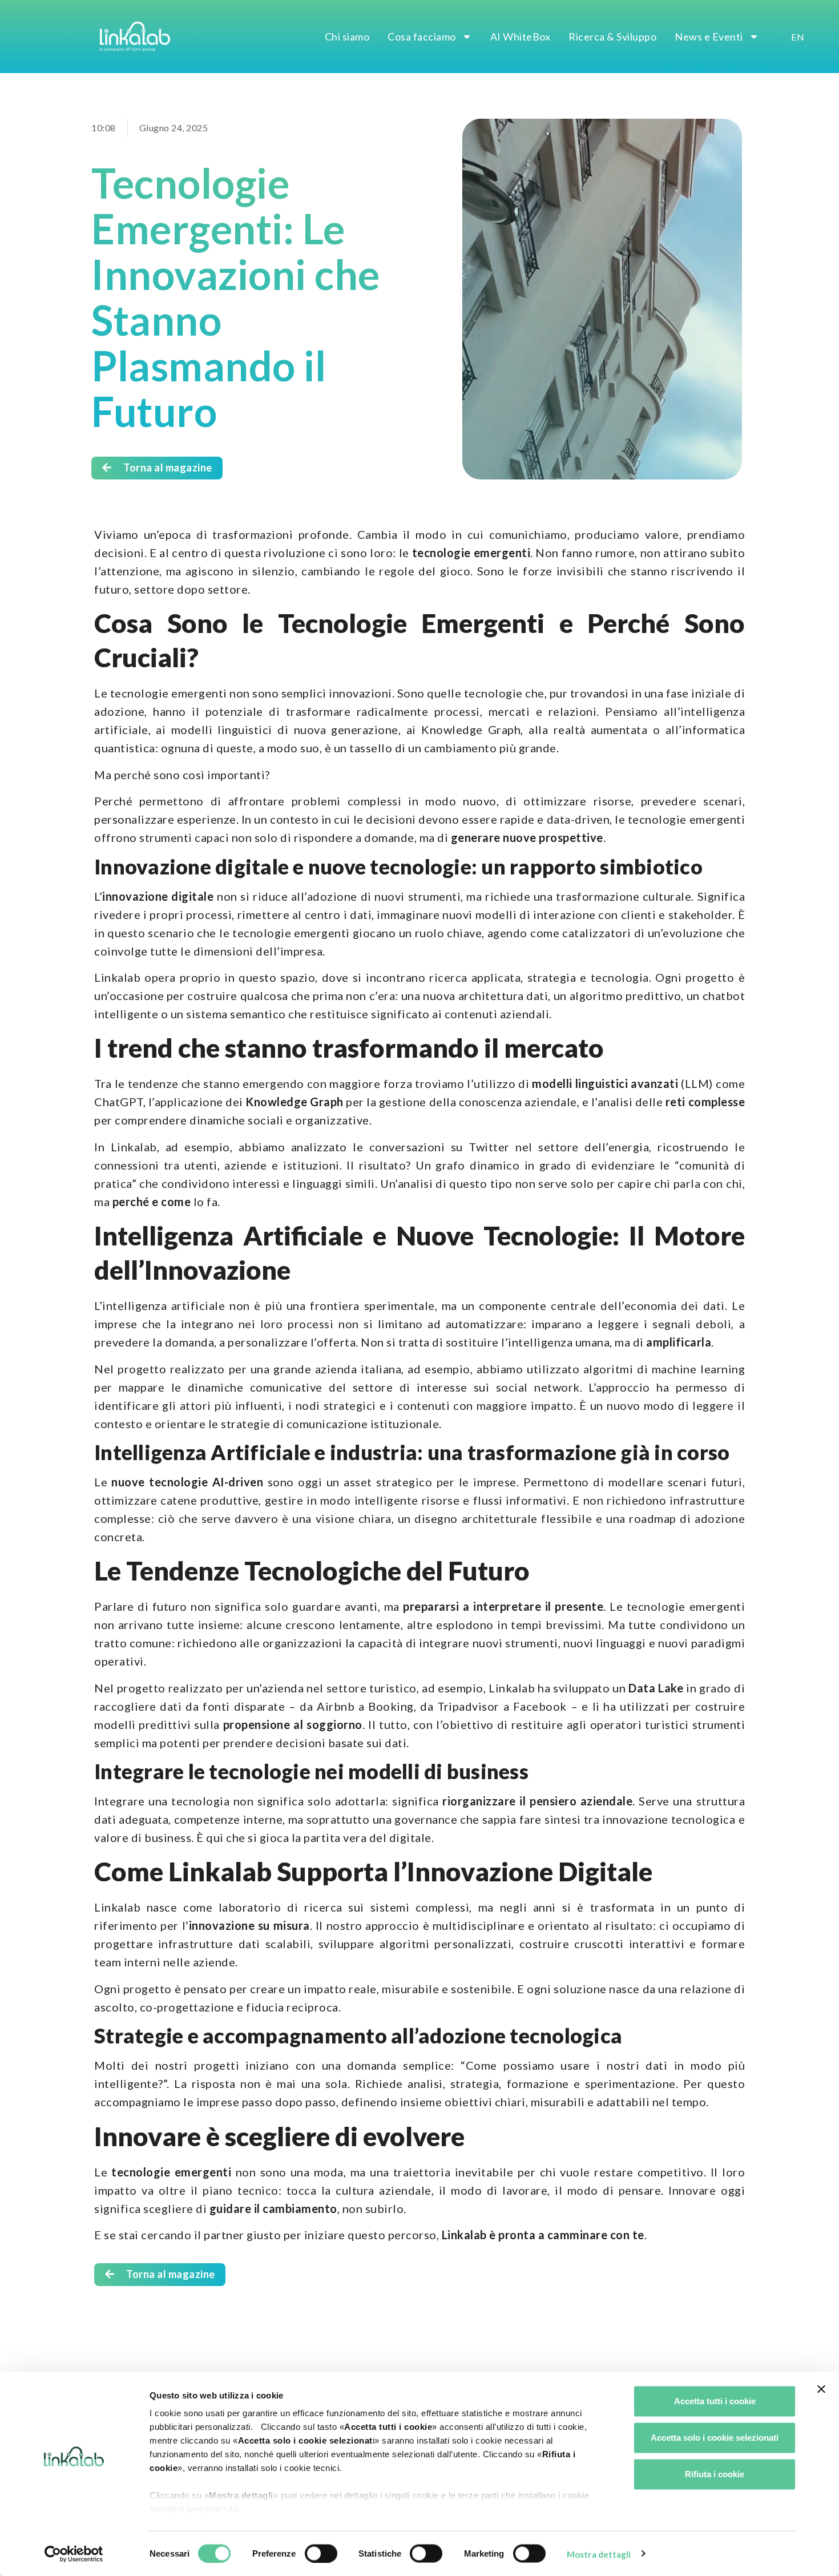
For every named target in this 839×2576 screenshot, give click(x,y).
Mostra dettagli (599, 2554)
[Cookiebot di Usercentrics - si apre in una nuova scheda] (74, 2554)
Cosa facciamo (422, 37)
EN (798, 37)
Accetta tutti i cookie (715, 2401)
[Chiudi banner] (821, 2389)
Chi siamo (347, 37)
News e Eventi (709, 37)
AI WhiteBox (521, 37)
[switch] (321, 2553)
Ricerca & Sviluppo (612, 37)
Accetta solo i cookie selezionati (715, 2438)
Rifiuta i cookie (715, 2474)
